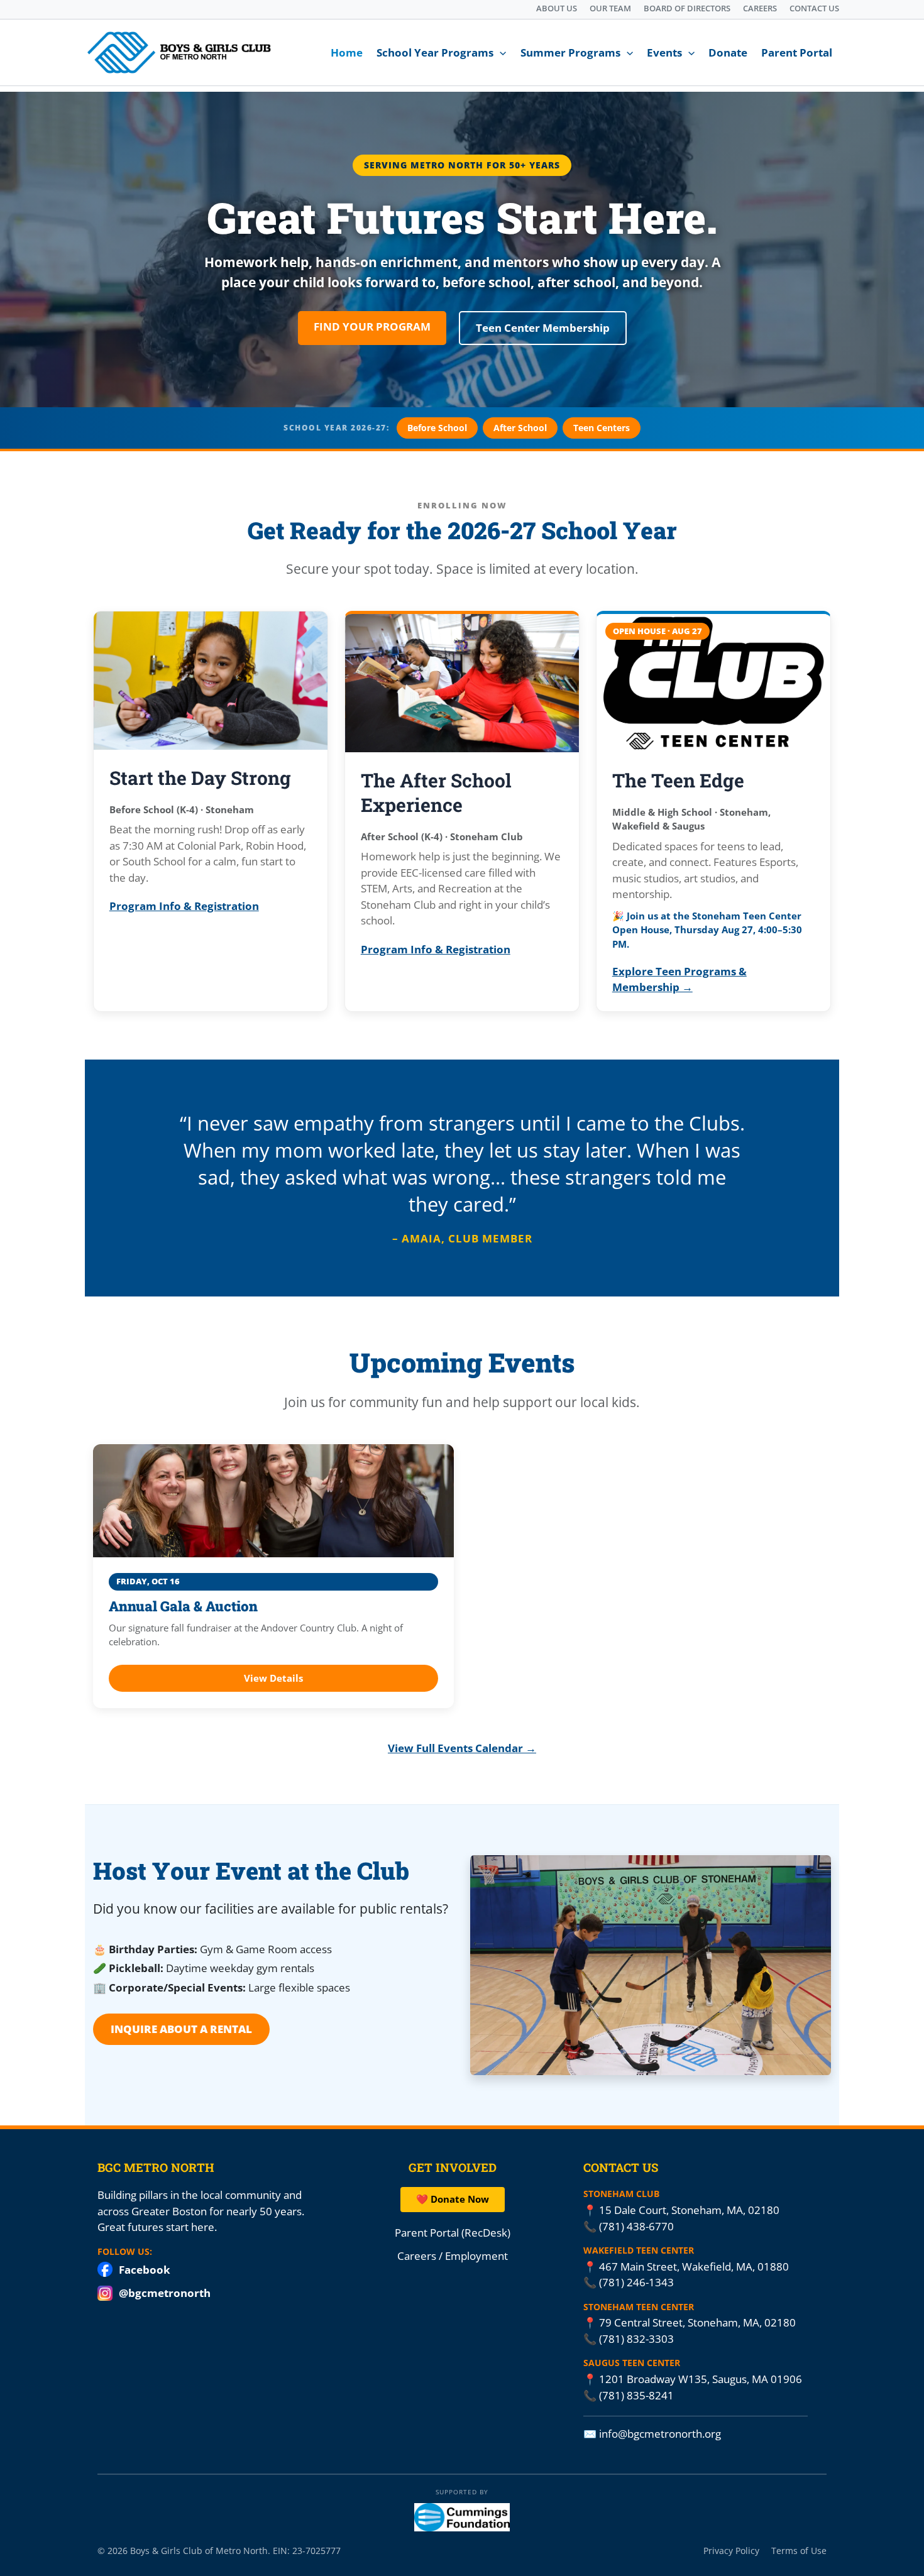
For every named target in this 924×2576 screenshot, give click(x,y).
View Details (273, 1678)
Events (664, 52)
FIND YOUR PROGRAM (372, 326)
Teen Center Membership (543, 328)
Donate (728, 52)
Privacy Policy (731, 2550)
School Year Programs (435, 52)
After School (520, 428)
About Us (557, 8)
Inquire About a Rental (181, 2029)
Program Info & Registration (184, 906)
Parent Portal (797, 52)
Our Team (610, 8)
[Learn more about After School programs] (462, 683)
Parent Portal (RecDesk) (453, 2232)
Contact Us (814, 8)
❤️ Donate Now (453, 2199)
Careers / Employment (453, 2256)
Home (347, 52)
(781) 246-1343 (636, 2282)
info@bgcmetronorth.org (660, 2434)
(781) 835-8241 (636, 2395)
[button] (500, 53)
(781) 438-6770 (636, 2226)
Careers (760, 8)
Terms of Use (799, 2550)
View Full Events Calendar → (462, 1748)
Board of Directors (687, 8)
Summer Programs (570, 52)
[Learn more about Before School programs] (211, 681)
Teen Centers (602, 428)
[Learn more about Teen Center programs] (714, 683)
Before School (437, 428)
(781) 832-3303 (636, 2339)
